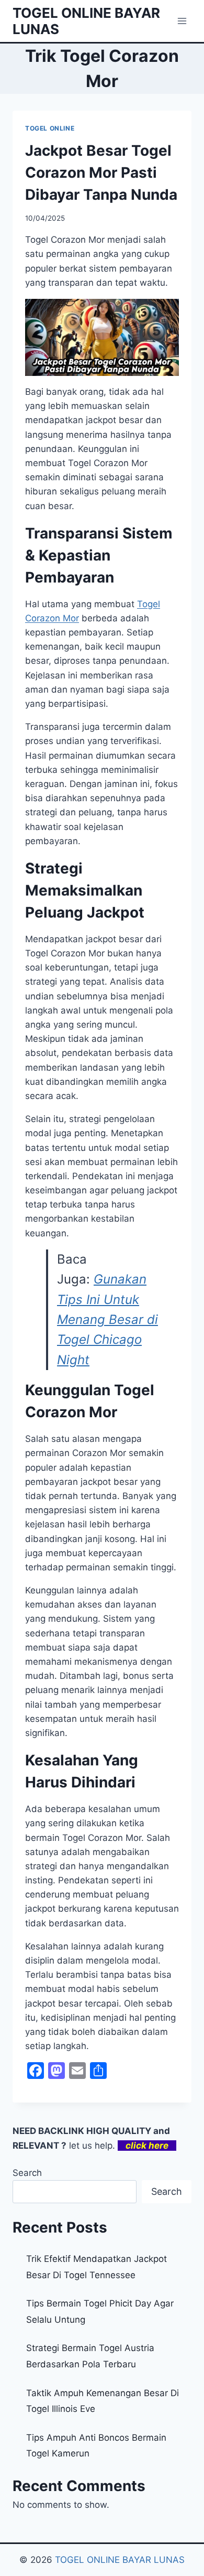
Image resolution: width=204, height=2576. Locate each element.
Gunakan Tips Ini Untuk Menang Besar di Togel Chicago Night (107, 1319)
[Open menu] (182, 21)
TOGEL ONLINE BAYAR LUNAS (120, 2560)
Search (27, 2173)
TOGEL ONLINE (50, 128)
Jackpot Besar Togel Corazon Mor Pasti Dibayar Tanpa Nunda (101, 173)
